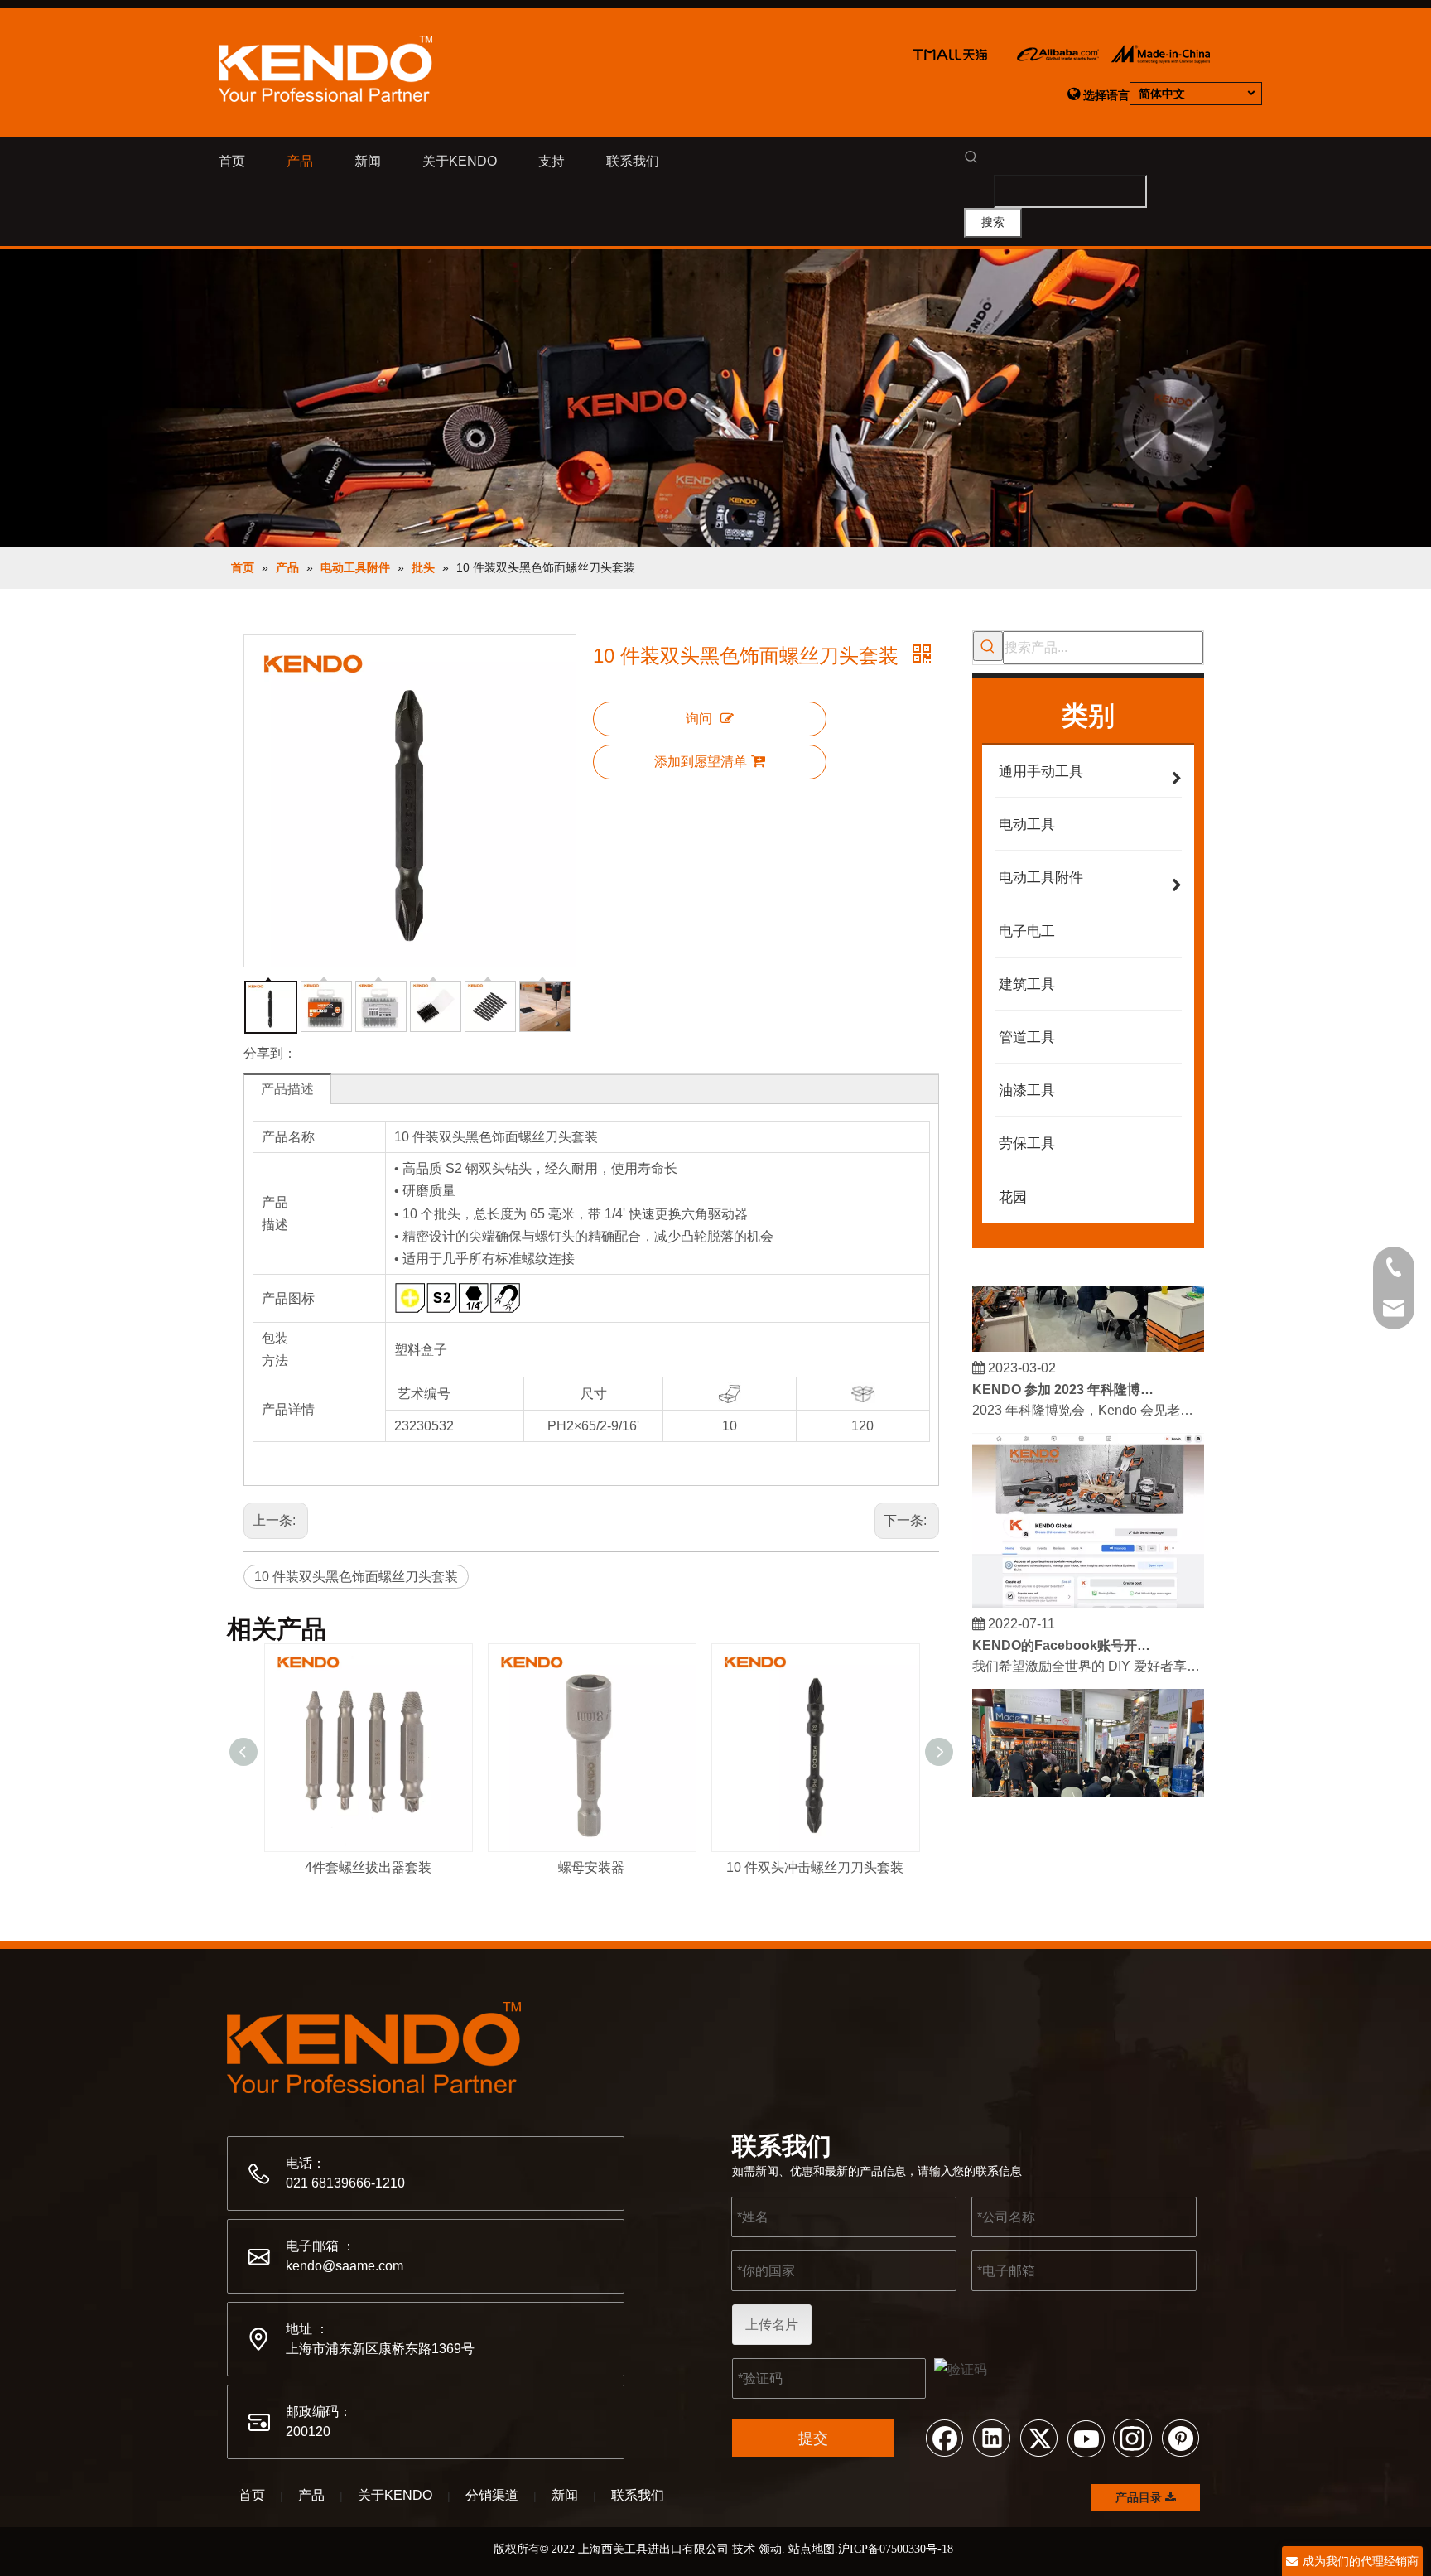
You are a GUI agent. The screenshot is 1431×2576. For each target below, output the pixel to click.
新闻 (565, 2495)
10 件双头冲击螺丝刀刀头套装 (815, 1867)
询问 (699, 719)
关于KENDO (395, 2495)
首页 (252, 2495)
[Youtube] (1086, 2437)
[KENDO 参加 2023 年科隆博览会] (1088, 1333)
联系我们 (638, 2495)
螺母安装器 (591, 1867)
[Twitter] (1038, 2437)
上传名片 (772, 2325)
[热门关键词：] (988, 646)
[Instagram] (1133, 2437)
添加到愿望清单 (701, 762)
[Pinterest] (1180, 2437)
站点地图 (812, 2549)
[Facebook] (944, 2437)
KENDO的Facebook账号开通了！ (1066, 1631)
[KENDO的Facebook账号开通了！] (1088, 1589)
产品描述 (287, 1089)
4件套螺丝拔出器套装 (368, 1867)
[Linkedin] (991, 2437)
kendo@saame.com (344, 2266)
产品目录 (1140, 2497)
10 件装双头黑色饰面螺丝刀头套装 (356, 1577)
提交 (813, 2439)
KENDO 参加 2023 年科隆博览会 (1066, 1375)
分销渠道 (492, 2495)
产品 (311, 2495)
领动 (770, 2549)
